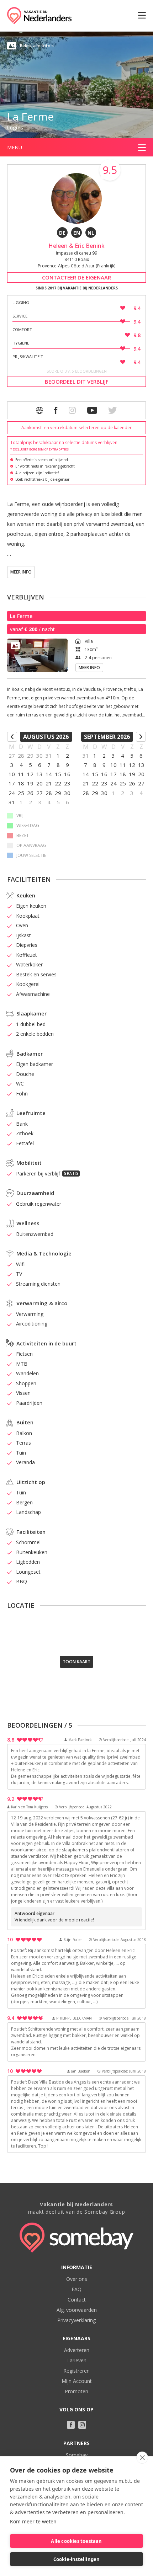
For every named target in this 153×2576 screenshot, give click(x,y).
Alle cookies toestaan (76, 2541)
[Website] (39, 410)
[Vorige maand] (12, 737)
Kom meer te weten (33, 2521)
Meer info (21, 572)
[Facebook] (56, 410)
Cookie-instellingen (77, 2559)
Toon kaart (76, 1662)
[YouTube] (92, 410)
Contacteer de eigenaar (76, 277)
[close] (142, 2458)
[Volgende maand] (141, 737)
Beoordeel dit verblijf (77, 382)
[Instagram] (82, 2425)
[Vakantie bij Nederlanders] (39, 16)
